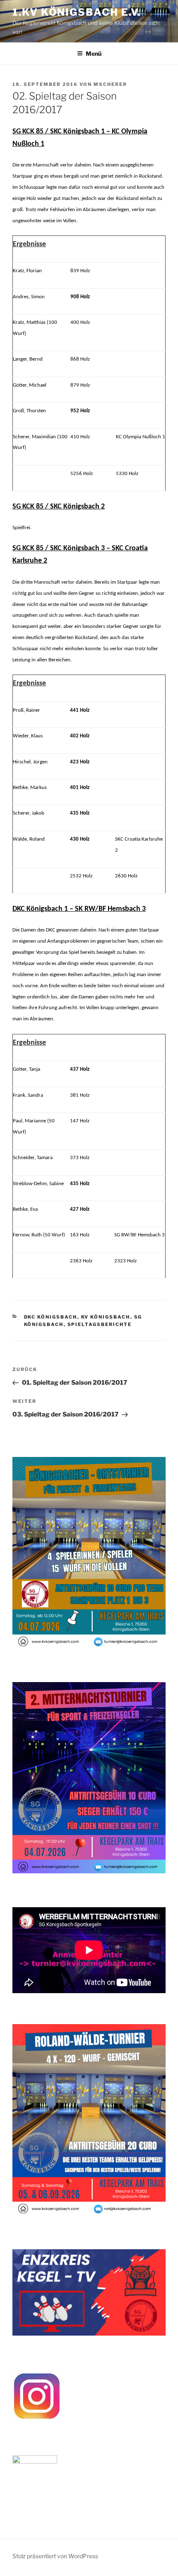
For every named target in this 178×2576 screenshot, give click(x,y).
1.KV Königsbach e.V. (77, 12)
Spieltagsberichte (100, 1324)
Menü (94, 53)
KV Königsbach (106, 1317)
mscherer (110, 84)
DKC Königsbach (51, 1317)
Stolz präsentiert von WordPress (55, 2556)
